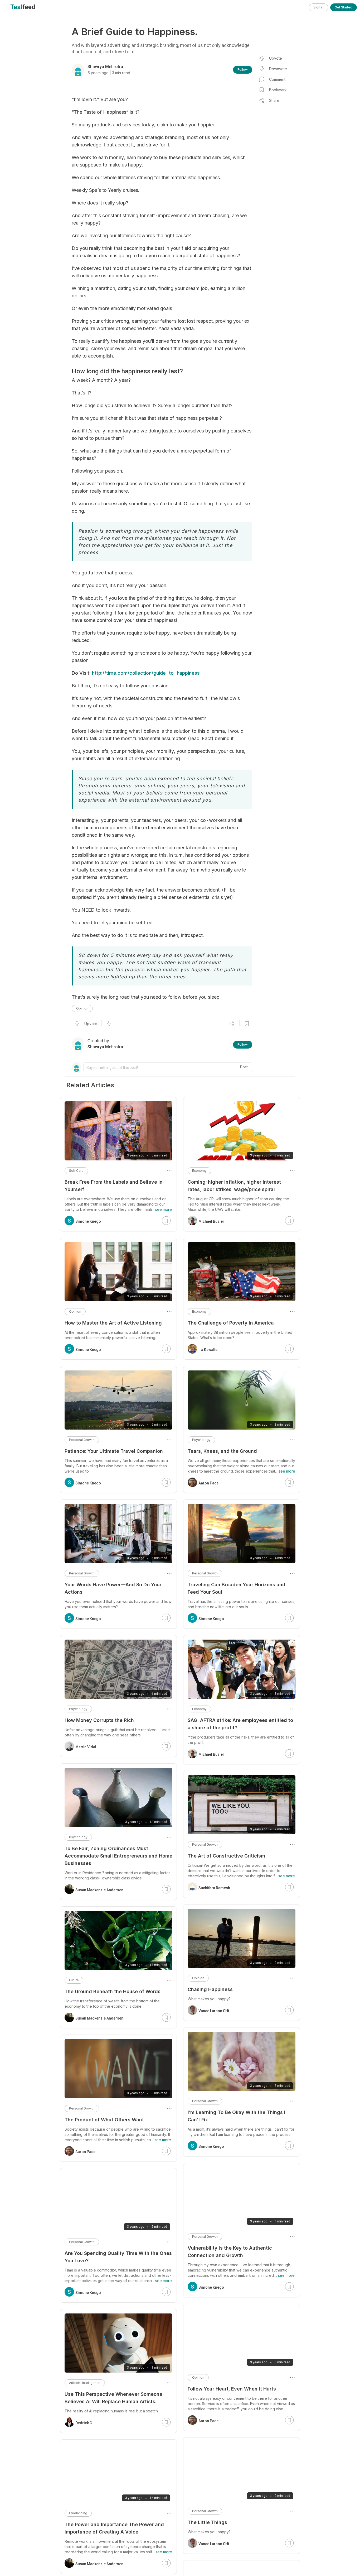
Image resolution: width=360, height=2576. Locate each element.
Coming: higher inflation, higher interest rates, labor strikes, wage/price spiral (234, 1186)
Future (74, 1980)
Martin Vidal (86, 1747)
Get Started (344, 7)
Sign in (318, 7)
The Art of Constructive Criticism (226, 1856)
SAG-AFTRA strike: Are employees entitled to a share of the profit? (240, 1724)
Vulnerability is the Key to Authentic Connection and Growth (230, 2252)
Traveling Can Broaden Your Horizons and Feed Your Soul (237, 1588)
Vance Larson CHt (214, 2011)
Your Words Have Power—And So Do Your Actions (113, 1588)
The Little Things (207, 2522)
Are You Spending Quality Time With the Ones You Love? (118, 2257)
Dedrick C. (84, 2423)
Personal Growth (205, 1573)
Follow (243, 70)
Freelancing (78, 2513)
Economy (199, 1171)
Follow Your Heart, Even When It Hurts (232, 2389)
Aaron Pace (208, 1483)
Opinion (82, 1008)
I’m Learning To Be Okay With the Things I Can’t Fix (237, 2116)
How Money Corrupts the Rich (99, 1720)
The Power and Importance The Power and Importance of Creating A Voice (114, 2528)
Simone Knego (211, 1619)
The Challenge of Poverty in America (231, 1323)
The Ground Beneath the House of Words (113, 1991)
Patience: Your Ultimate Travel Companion (114, 1451)
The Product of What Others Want (104, 2120)
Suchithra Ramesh (214, 1888)
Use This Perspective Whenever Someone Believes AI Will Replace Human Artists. (113, 2398)
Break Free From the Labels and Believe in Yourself (114, 1186)
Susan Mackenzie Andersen (99, 1890)
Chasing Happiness (210, 1989)
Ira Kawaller (209, 1350)
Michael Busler (211, 1221)
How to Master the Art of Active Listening (113, 1323)
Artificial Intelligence (85, 2383)
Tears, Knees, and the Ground (222, 1451)
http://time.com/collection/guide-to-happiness (146, 673)
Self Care (76, 1171)
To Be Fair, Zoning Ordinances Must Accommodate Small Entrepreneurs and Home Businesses (118, 1856)
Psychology (201, 1440)
